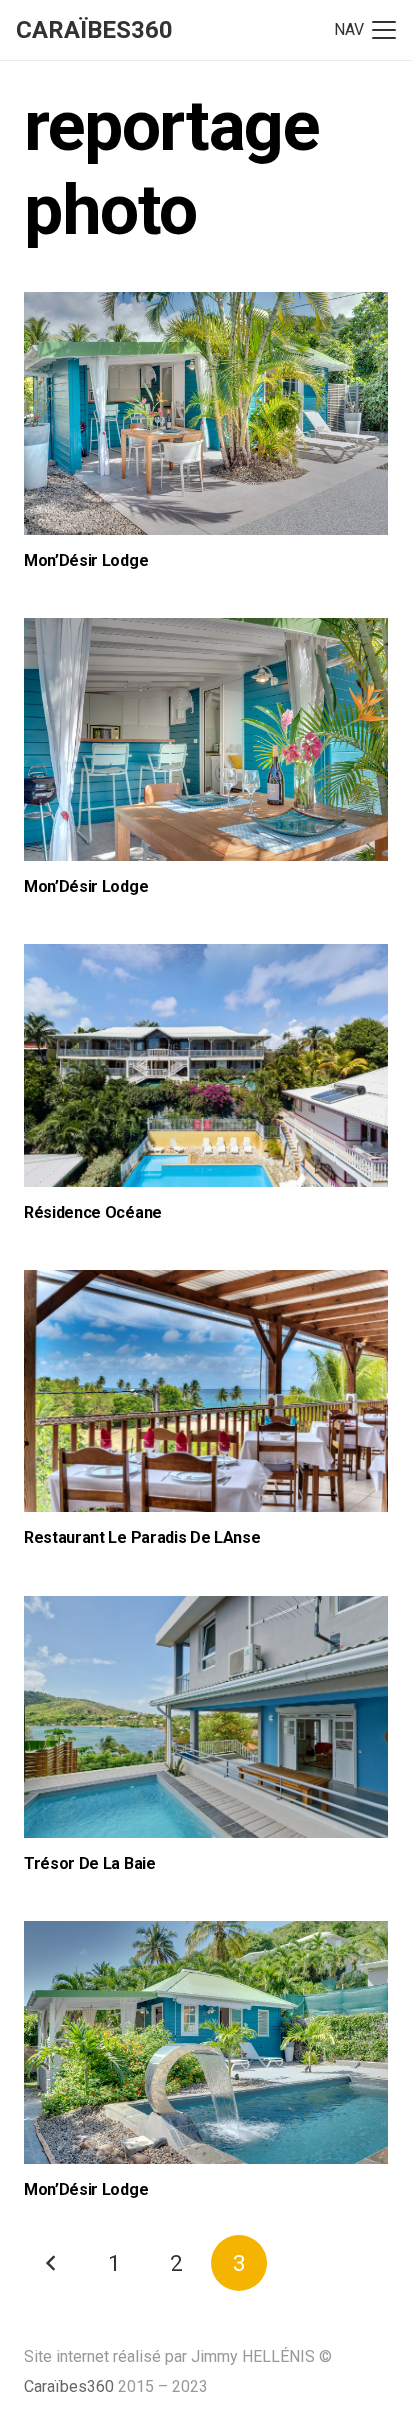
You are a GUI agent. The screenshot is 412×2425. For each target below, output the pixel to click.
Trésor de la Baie (90, 1863)
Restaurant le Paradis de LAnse (142, 1537)
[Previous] (52, 2263)
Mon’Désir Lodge (86, 560)
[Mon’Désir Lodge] (206, 413)
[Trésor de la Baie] (206, 1717)
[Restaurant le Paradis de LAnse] (206, 1391)
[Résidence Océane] (206, 1065)
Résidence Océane (93, 1212)
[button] (365, 30)
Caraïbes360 (69, 2386)
